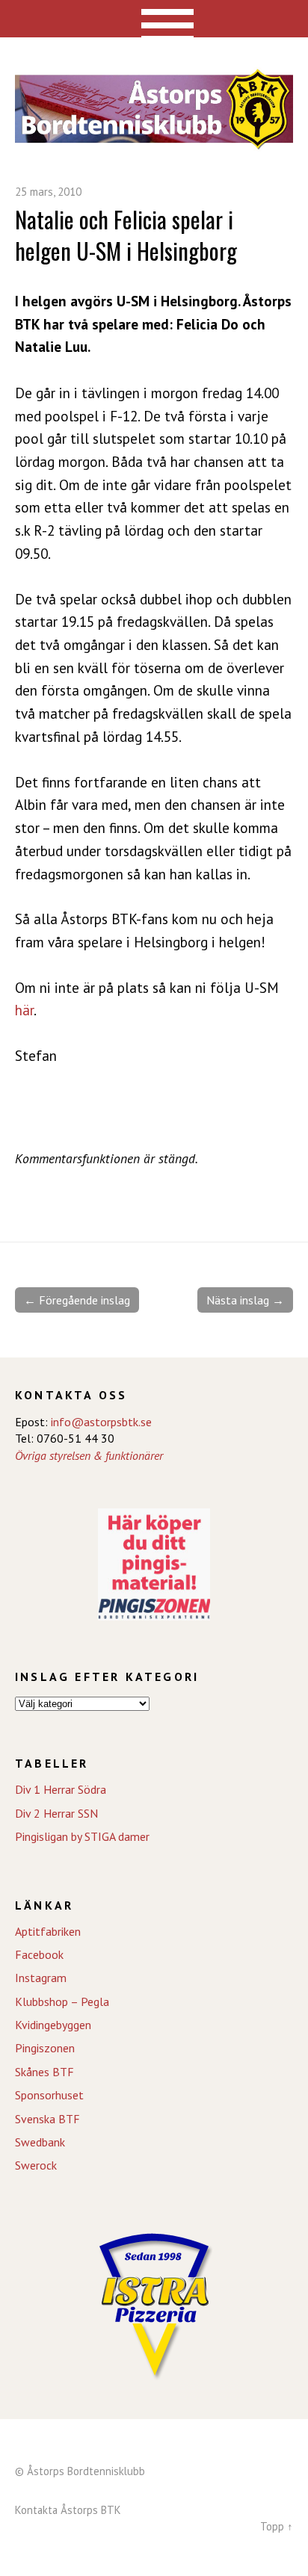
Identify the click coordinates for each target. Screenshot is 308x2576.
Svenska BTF (47, 2119)
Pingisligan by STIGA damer (82, 1836)
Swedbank (40, 2142)
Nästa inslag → (245, 1300)
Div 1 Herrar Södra (61, 1789)
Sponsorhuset (49, 2095)
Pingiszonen (45, 2048)
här (24, 1010)
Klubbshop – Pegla (62, 2001)
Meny (154, 19)
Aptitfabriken (48, 1931)
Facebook (39, 1954)
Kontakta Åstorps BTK (68, 2510)
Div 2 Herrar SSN (56, 1813)
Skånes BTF (44, 2072)
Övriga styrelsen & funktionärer (89, 1455)
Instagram (41, 1978)
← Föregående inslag (77, 1300)
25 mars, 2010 (48, 192)
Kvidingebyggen (53, 2025)
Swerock (36, 2165)
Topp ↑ (277, 2526)
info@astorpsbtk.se (101, 1422)
